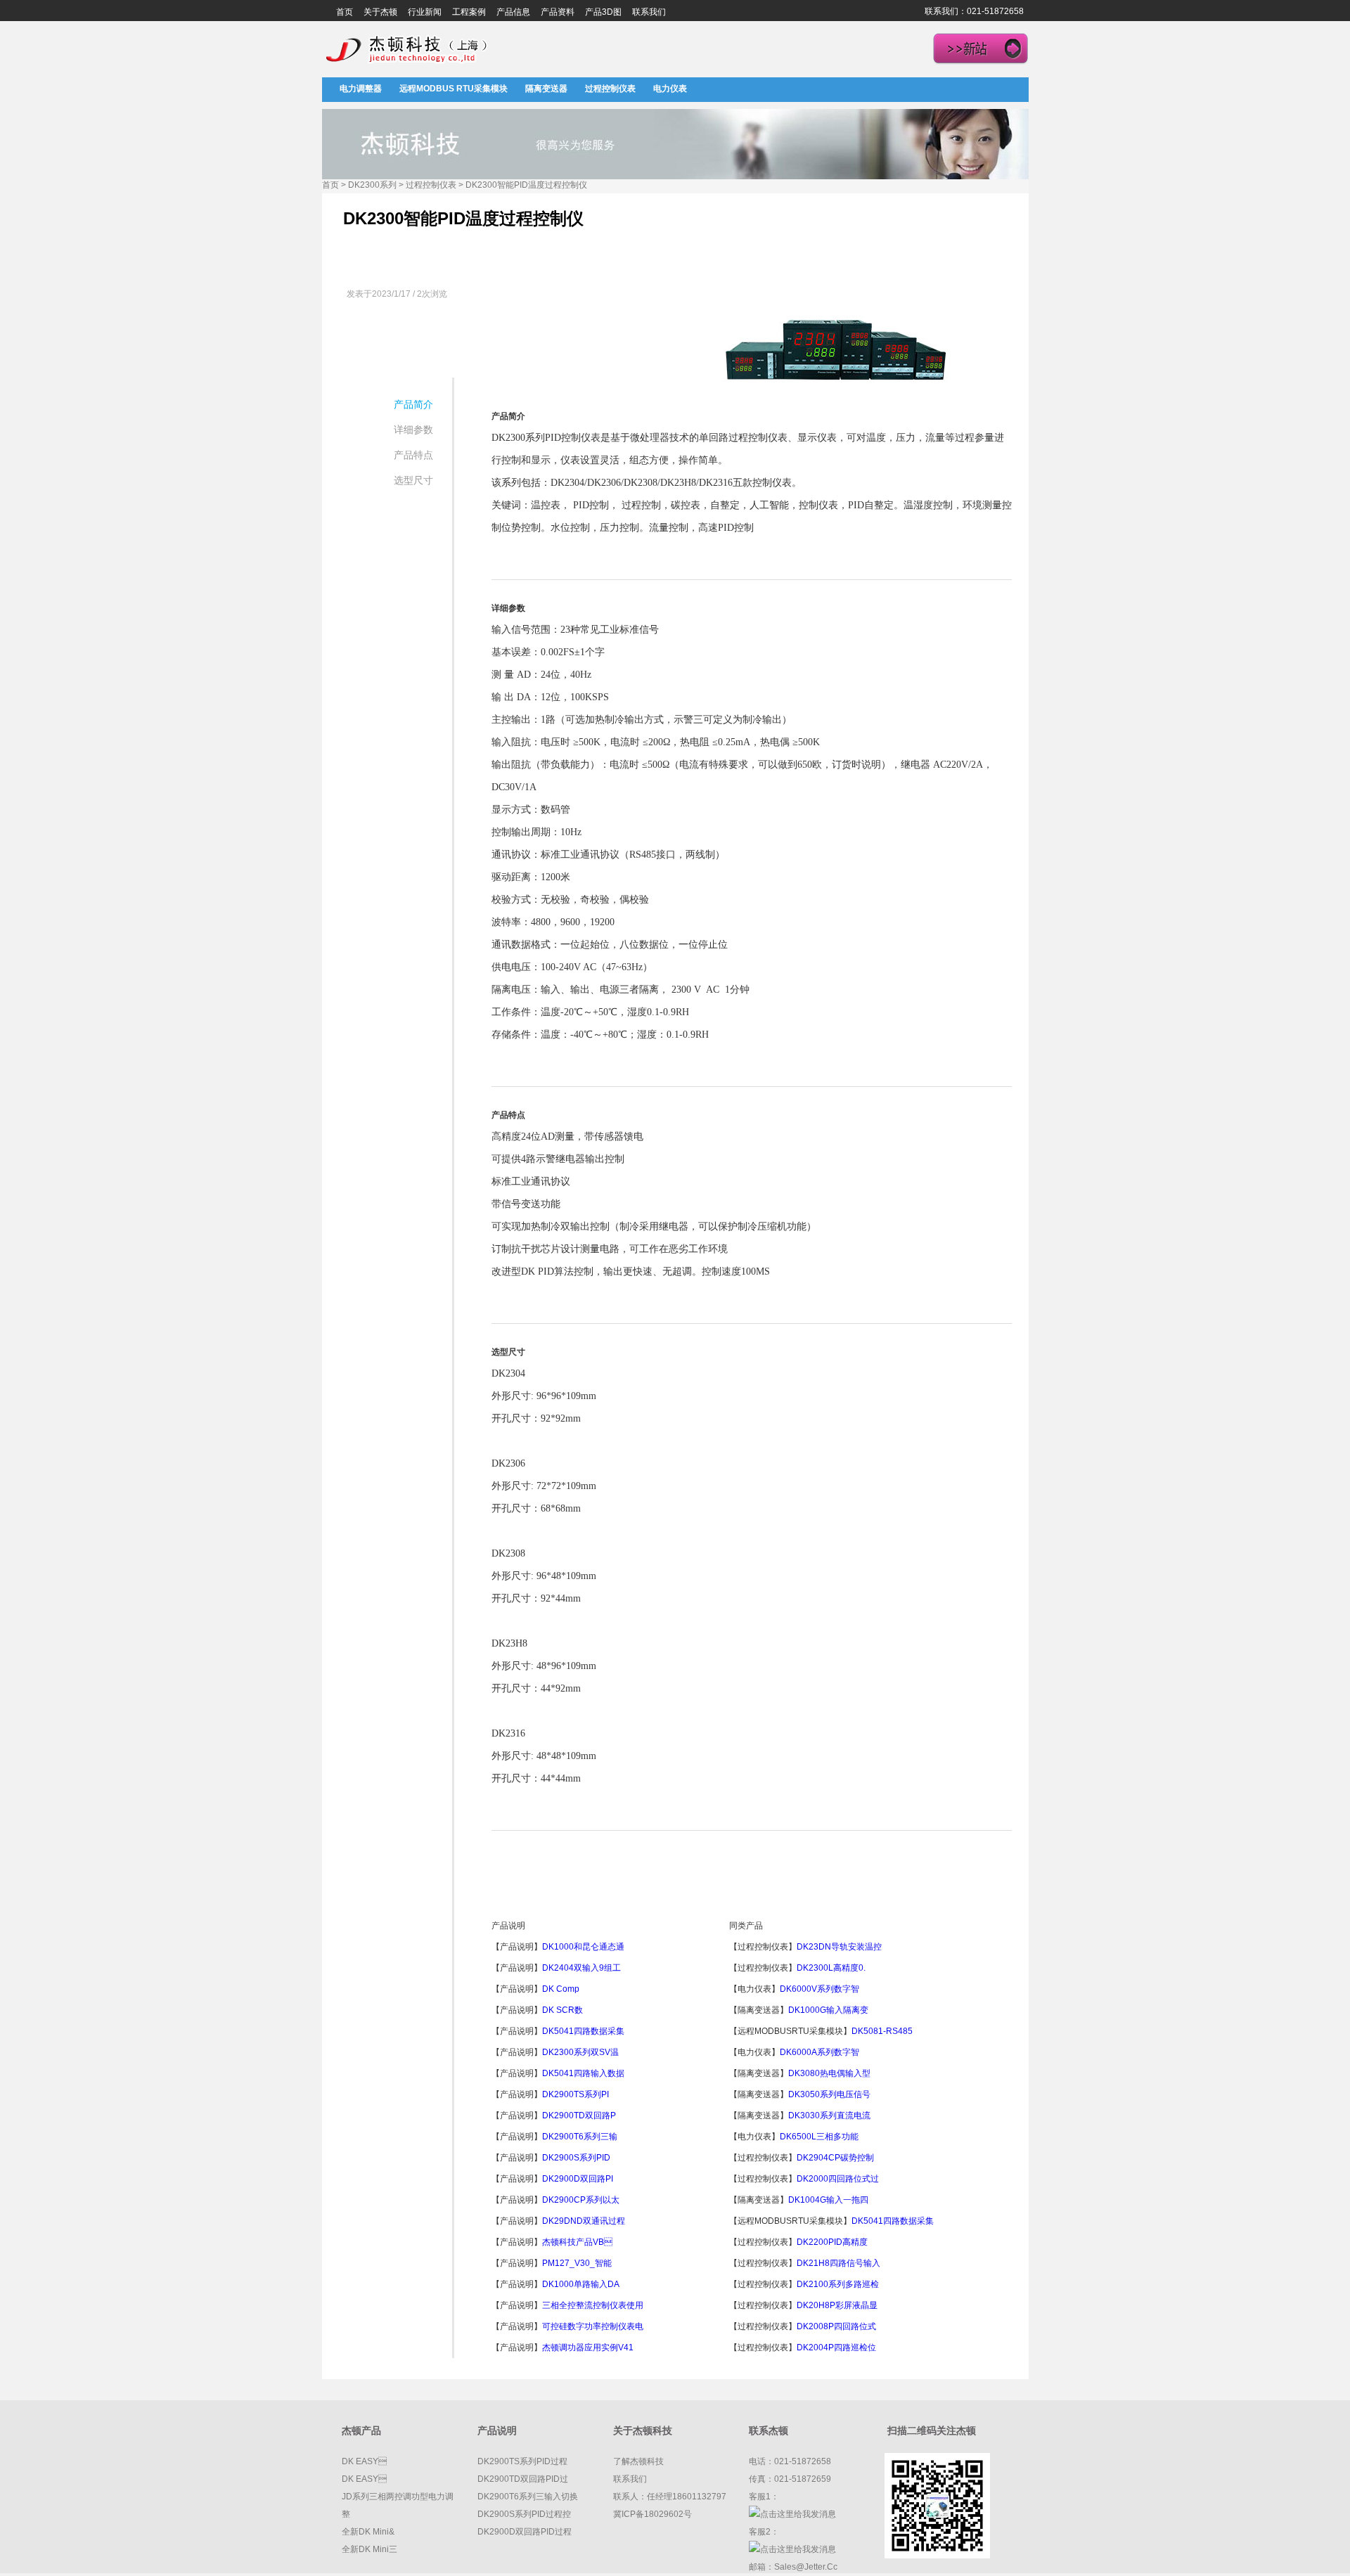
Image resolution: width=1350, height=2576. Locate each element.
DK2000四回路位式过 (838, 2179)
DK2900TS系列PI (576, 2094)
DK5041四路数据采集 (583, 2031)
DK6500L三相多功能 (819, 2137)
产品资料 (558, 12)
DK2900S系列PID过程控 (524, 2514)
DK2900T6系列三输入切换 (528, 2497)
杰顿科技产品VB (577, 2242)
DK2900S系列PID (576, 2158)
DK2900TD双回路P (579, 2115)
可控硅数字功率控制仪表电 (593, 2326)
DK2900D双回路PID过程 (525, 2532)
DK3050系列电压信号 (829, 2094)
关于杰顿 (380, 12)
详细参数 (413, 430)
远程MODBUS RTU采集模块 (454, 89)
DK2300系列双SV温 (580, 2052)
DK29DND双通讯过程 (584, 2221)
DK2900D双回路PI (578, 2179)
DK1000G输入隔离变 (828, 2010)
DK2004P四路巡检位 (836, 2348)
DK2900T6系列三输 (580, 2137)
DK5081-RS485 (882, 2031)
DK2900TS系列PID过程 (522, 2461)
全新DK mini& (368, 2532)
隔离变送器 (546, 89)
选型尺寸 (413, 480)
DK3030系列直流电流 (829, 2115)
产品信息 (513, 12)
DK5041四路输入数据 (583, 2073)
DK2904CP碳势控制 (835, 2158)
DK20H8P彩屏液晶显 (837, 2305)
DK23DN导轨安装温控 (839, 1947)
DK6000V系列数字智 (819, 1989)
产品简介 (413, 404)
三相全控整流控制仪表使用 (593, 2305)
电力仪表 (670, 89)
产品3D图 (603, 12)
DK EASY (364, 2461)
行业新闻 (425, 12)
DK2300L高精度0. (831, 1968)
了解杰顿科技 (638, 2461)
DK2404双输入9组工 (581, 1968)
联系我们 (649, 12)
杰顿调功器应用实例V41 (588, 2348)
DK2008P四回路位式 (836, 2326)
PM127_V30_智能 (577, 2263)
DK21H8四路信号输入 (838, 2263)
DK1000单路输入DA (581, 2284)
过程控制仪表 (610, 89)
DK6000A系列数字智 (819, 2052)
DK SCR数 (562, 2010)
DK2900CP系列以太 (581, 2200)
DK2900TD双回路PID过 (523, 2479)
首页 (345, 12)
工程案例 (469, 12)
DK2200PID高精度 (832, 2242)
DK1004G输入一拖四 (828, 2200)
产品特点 (413, 455)
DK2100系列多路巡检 (838, 2284)
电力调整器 (361, 89)
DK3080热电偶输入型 (829, 2073)
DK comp (561, 1989)
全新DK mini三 (369, 2549)
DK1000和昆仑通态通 (583, 1947)
